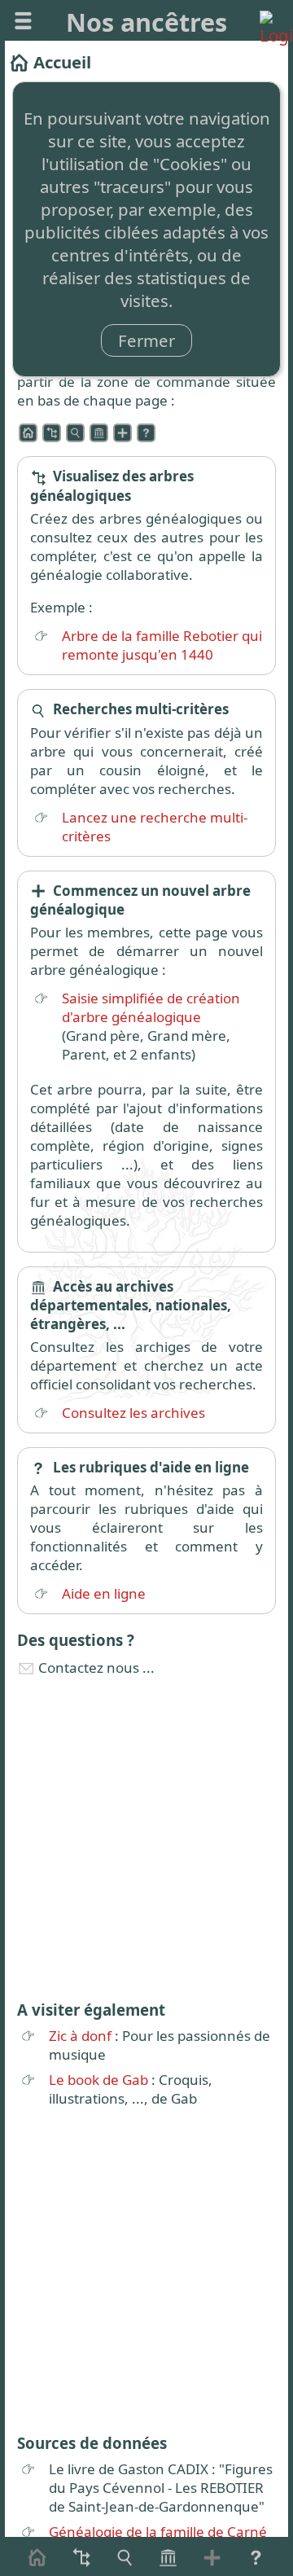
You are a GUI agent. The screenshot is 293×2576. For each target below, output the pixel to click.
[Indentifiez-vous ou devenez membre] (270, 21)
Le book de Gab (98, 2080)
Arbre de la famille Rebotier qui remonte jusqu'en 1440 (162, 645)
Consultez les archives (133, 1413)
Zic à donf (80, 2036)
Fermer (146, 340)
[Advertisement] (146, 1837)
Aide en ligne (104, 1593)
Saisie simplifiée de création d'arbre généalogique (151, 1007)
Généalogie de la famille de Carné (158, 2532)
